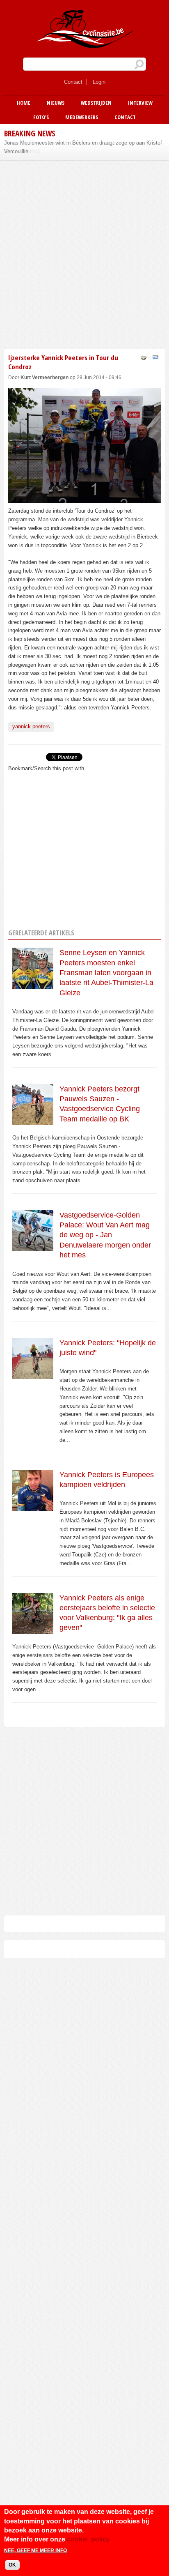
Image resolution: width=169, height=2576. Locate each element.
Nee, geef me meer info (35, 2551)
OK (12, 2565)
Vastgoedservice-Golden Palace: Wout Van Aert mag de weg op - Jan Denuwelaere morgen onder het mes (105, 1235)
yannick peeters (31, 726)
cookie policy (88, 2539)
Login (99, 82)
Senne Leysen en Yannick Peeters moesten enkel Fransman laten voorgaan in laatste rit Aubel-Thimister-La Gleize (106, 973)
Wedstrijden (96, 103)
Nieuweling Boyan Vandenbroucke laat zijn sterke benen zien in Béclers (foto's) (79, 147)
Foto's (41, 117)
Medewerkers (82, 117)
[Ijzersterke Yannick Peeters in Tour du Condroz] (84, 498)
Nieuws (56, 103)
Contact (73, 82)
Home (24, 103)
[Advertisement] (84, 253)
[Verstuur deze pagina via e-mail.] (155, 357)
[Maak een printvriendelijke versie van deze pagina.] (144, 357)
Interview (140, 103)
